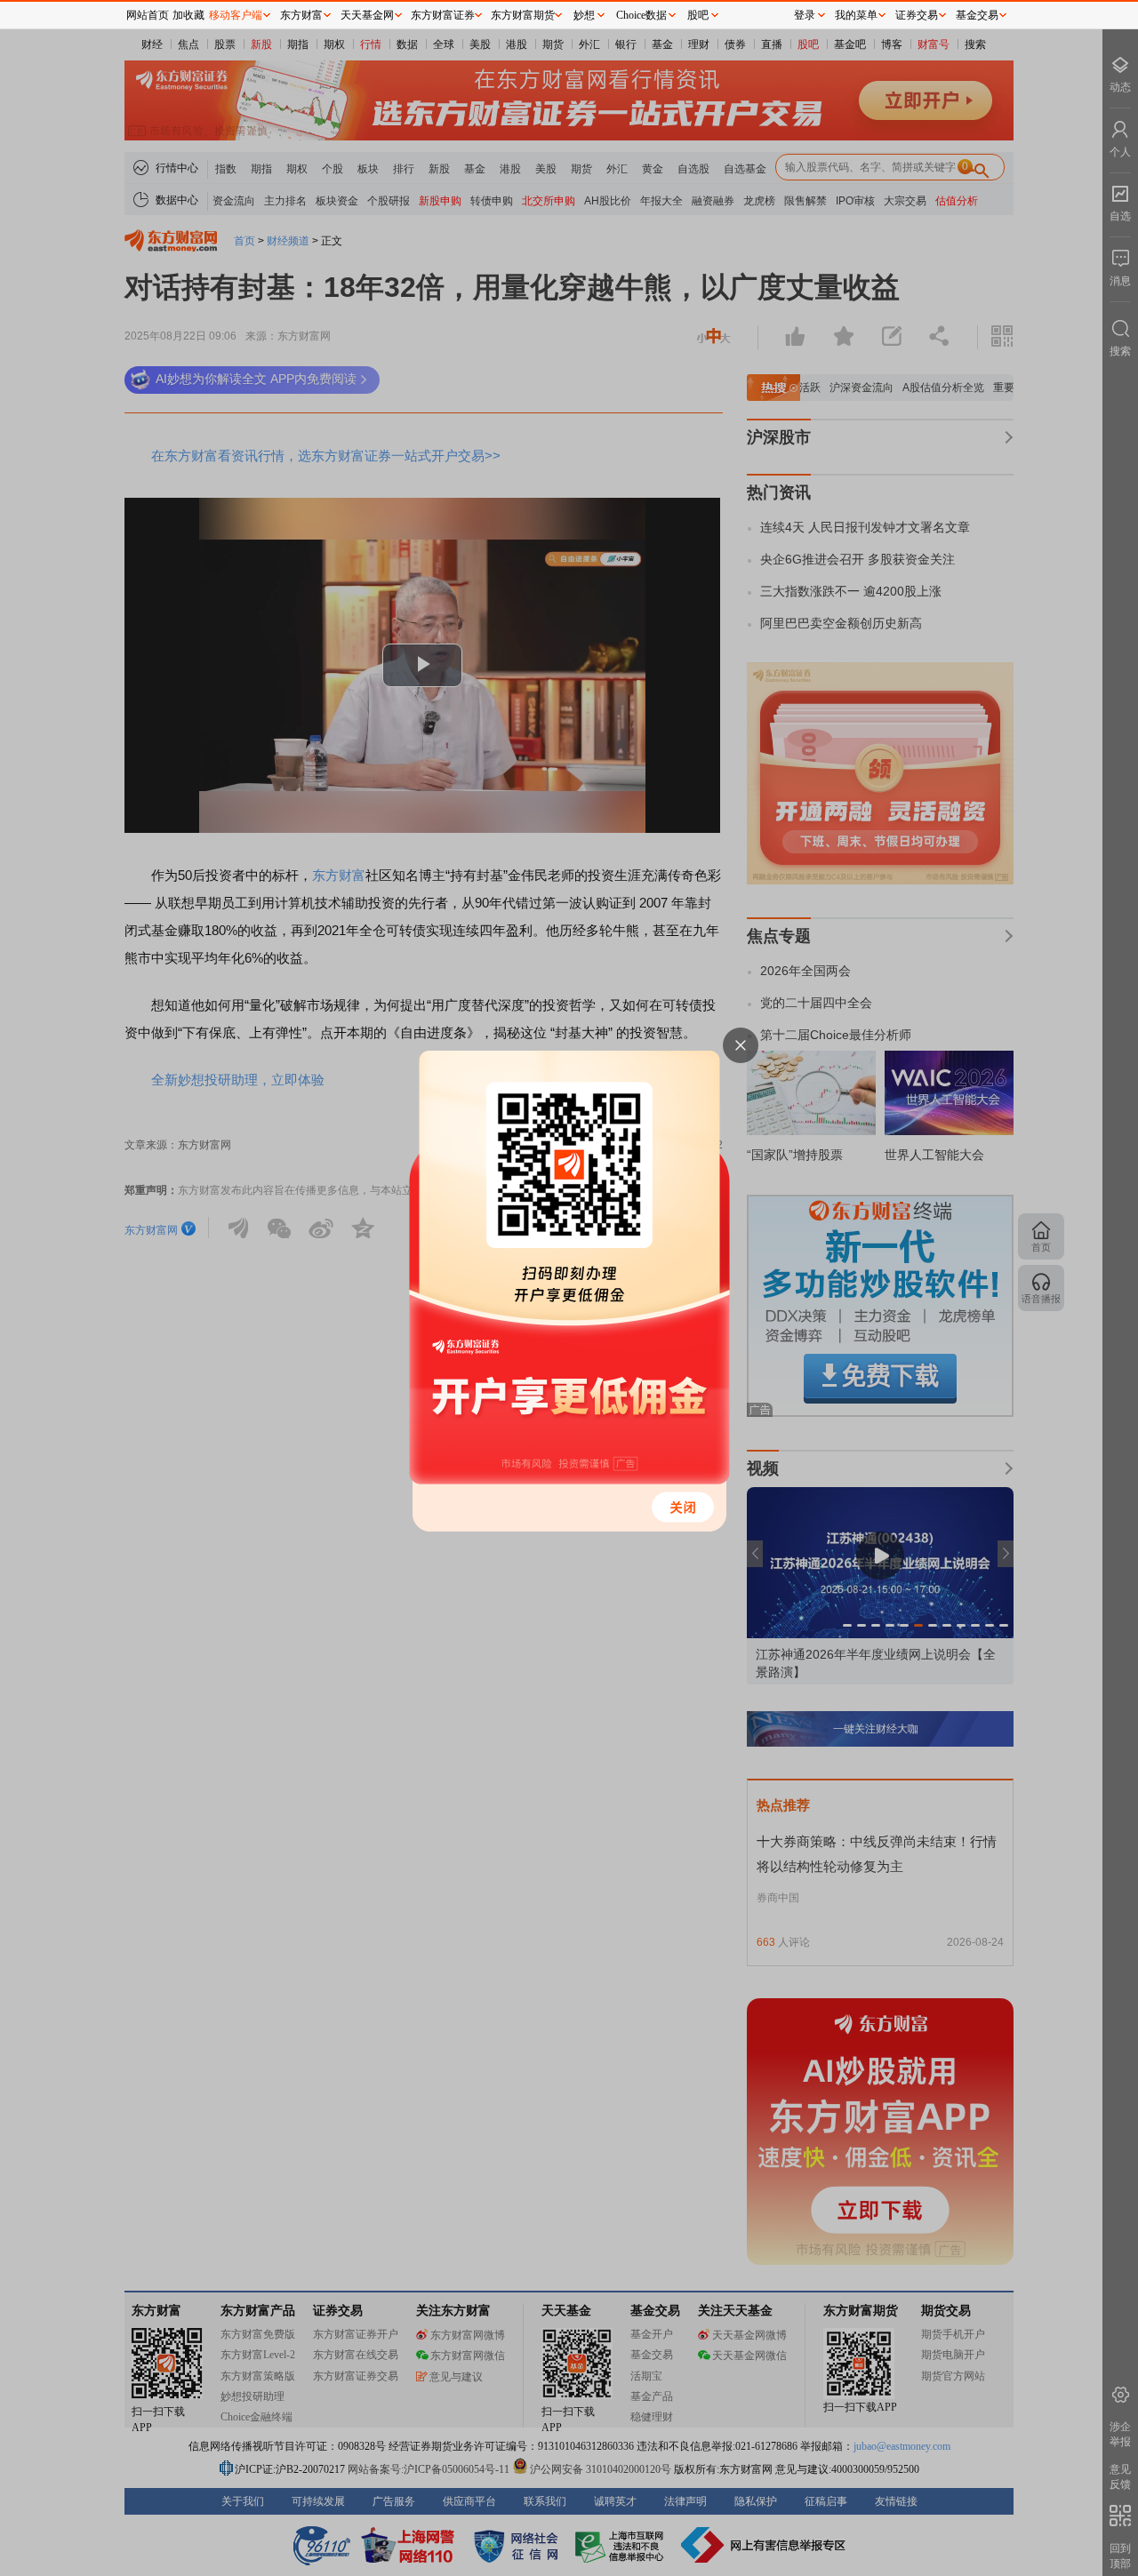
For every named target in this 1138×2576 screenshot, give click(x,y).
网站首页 (148, 15)
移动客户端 (236, 15)
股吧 (698, 15)
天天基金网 (367, 15)
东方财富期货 (523, 15)
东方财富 (301, 15)
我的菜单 (856, 15)
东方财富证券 (443, 15)
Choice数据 (641, 15)
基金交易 (977, 15)
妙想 (584, 15)
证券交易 (917, 15)
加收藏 (188, 15)
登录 (805, 15)
